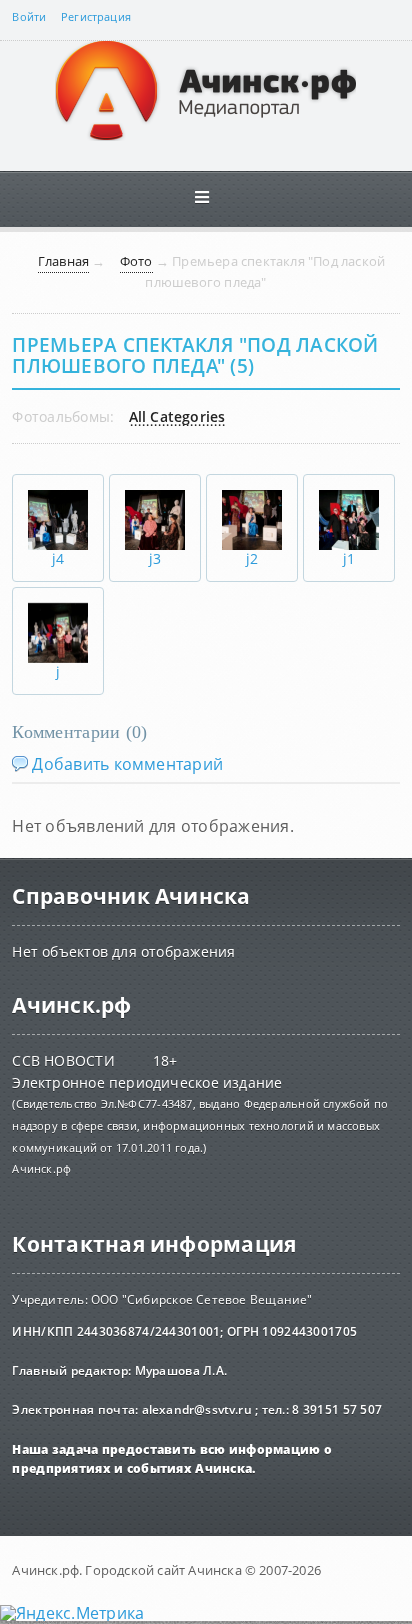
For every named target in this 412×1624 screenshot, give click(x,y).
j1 (349, 558)
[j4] (58, 498)
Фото (136, 261)
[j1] (349, 498)
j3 (155, 558)
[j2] (252, 498)
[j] (58, 611)
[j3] (155, 498)
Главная (63, 261)
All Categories (177, 418)
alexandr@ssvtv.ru (197, 1409)
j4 (58, 558)
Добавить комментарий (127, 764)
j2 (252, 558)
